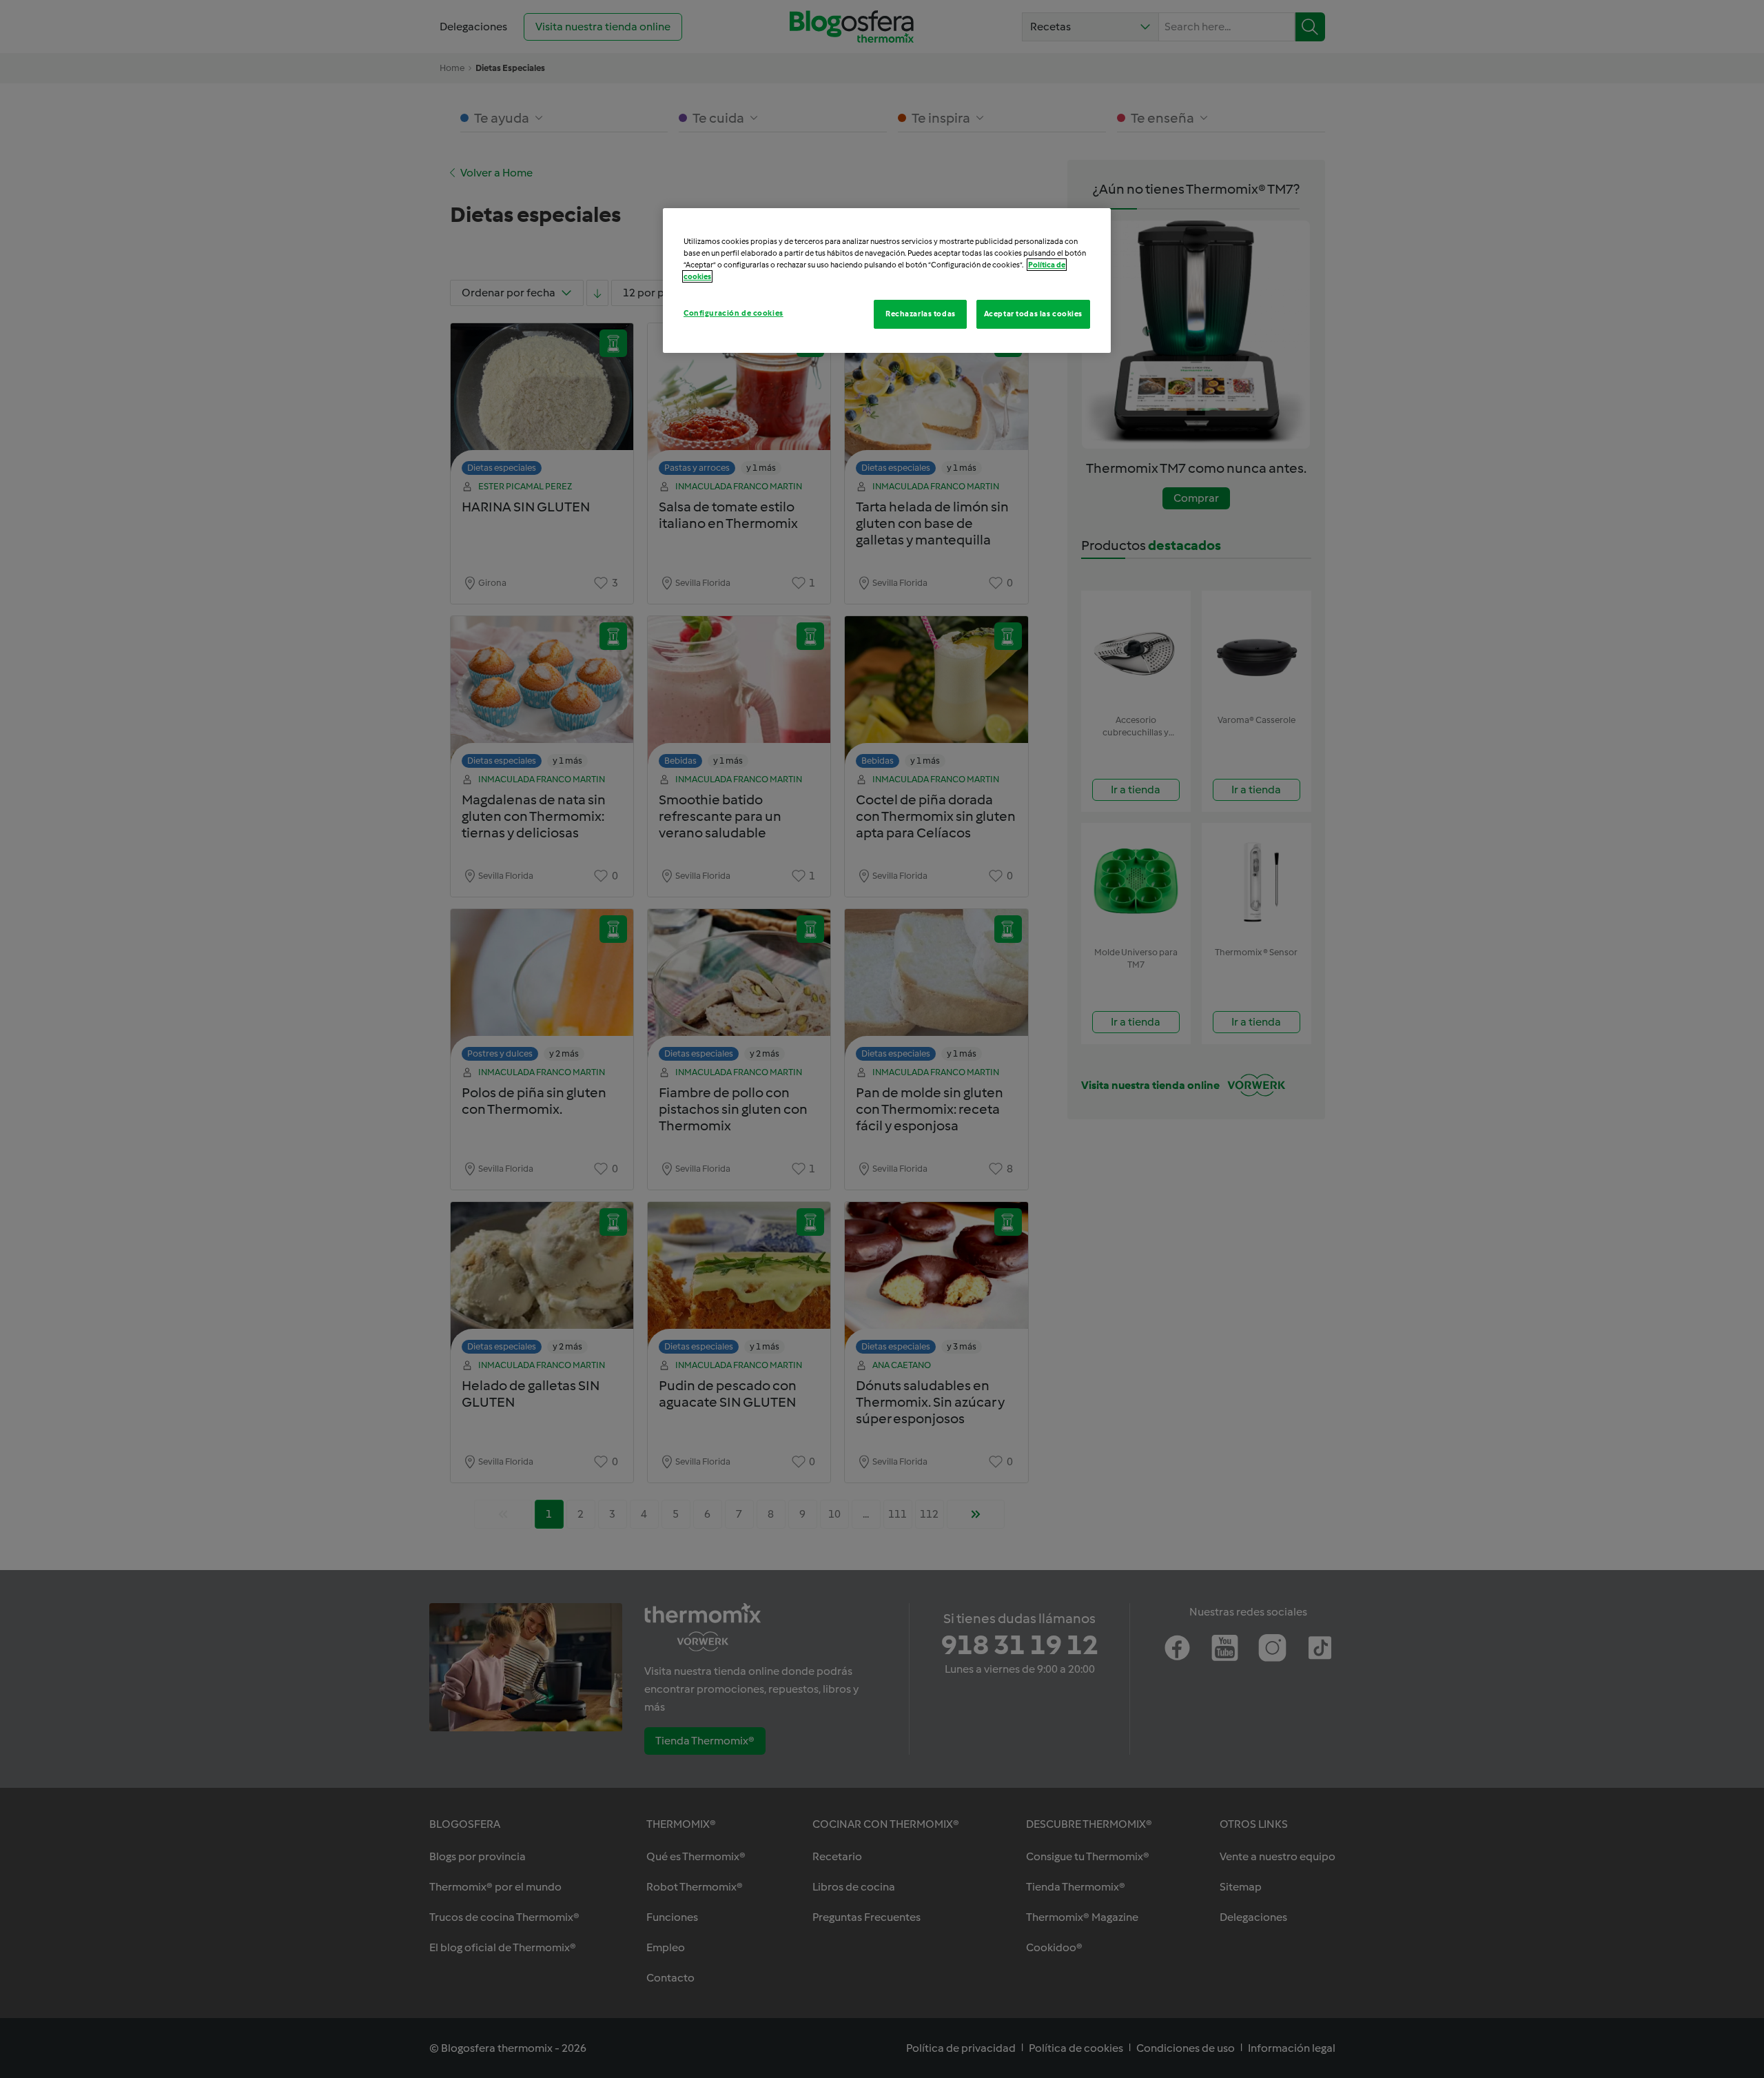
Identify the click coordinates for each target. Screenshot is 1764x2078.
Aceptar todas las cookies (1033, 314)
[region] (887, 281)
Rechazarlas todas (921, 314)
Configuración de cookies (734, 313)
